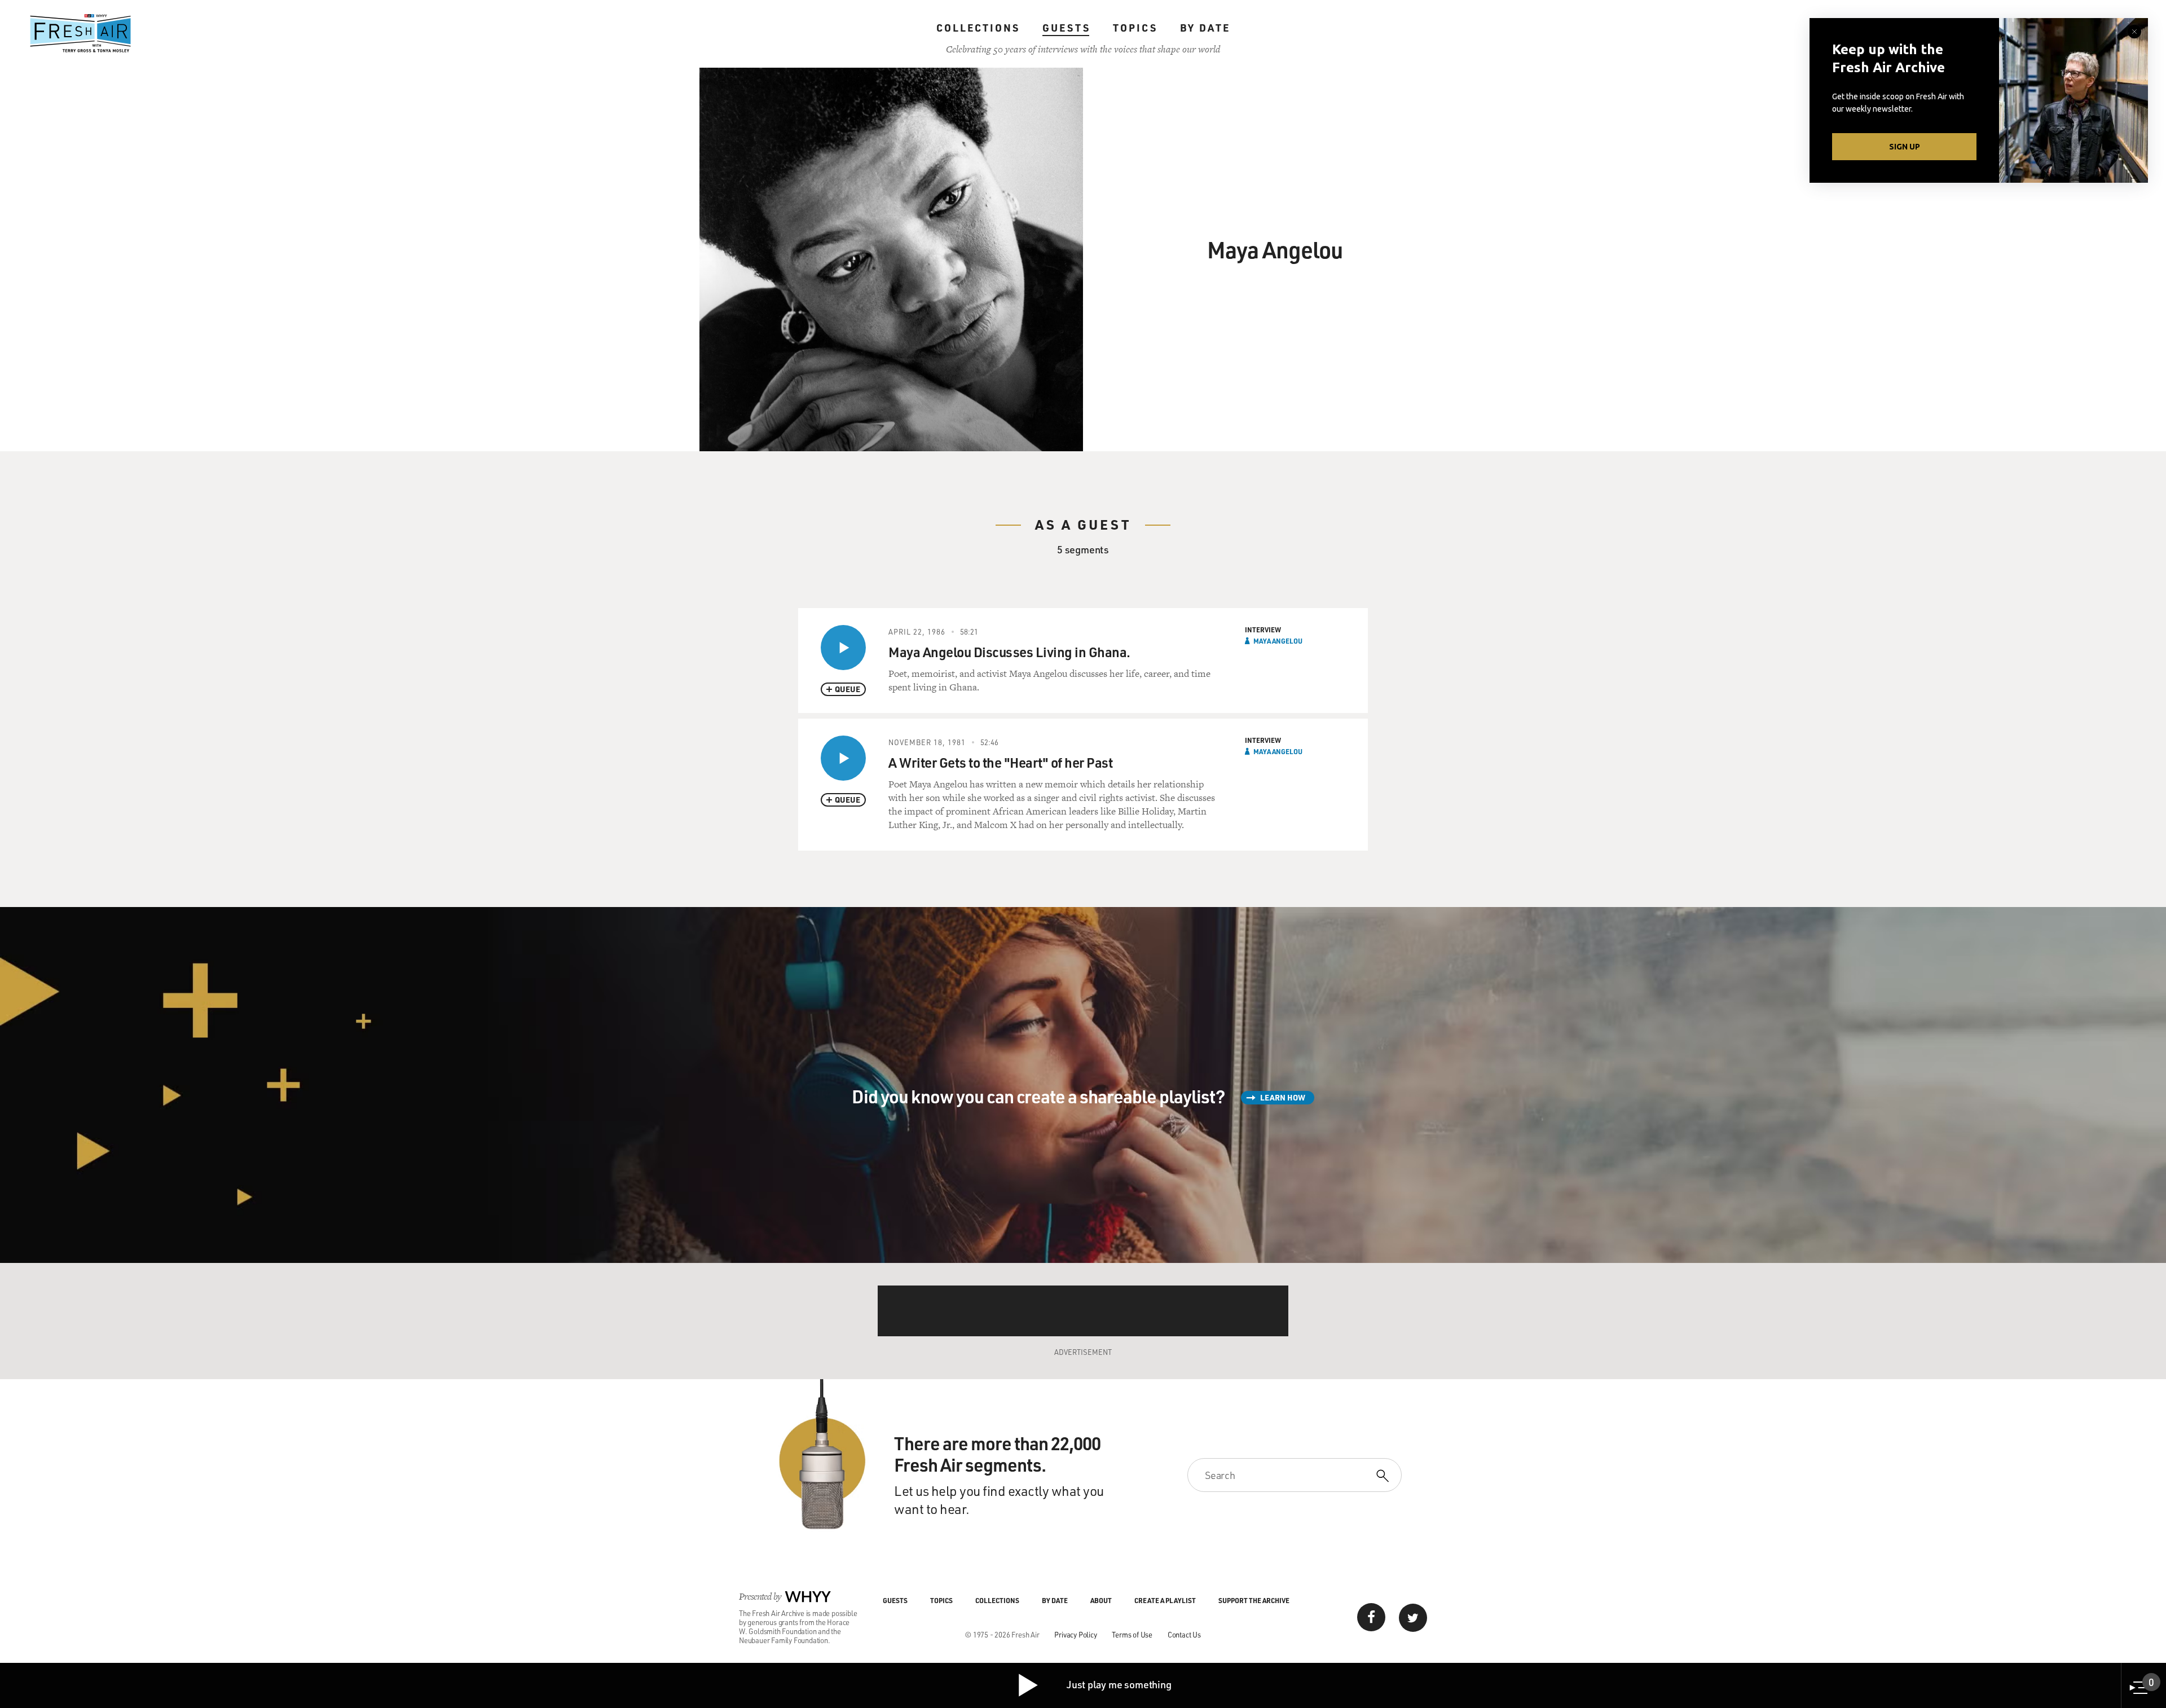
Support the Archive (1254, 1600)
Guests (1066, 28)
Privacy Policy (1075, 1634)
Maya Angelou (1278, 641)
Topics (1135, 28)
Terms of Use (1132, 1634)
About (1101, 1600)
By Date (1205, 28)
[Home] (81, 33)
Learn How (1283, 1097)
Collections (978, 28)
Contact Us (1184, 1634)
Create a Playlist (1165, 1600)
